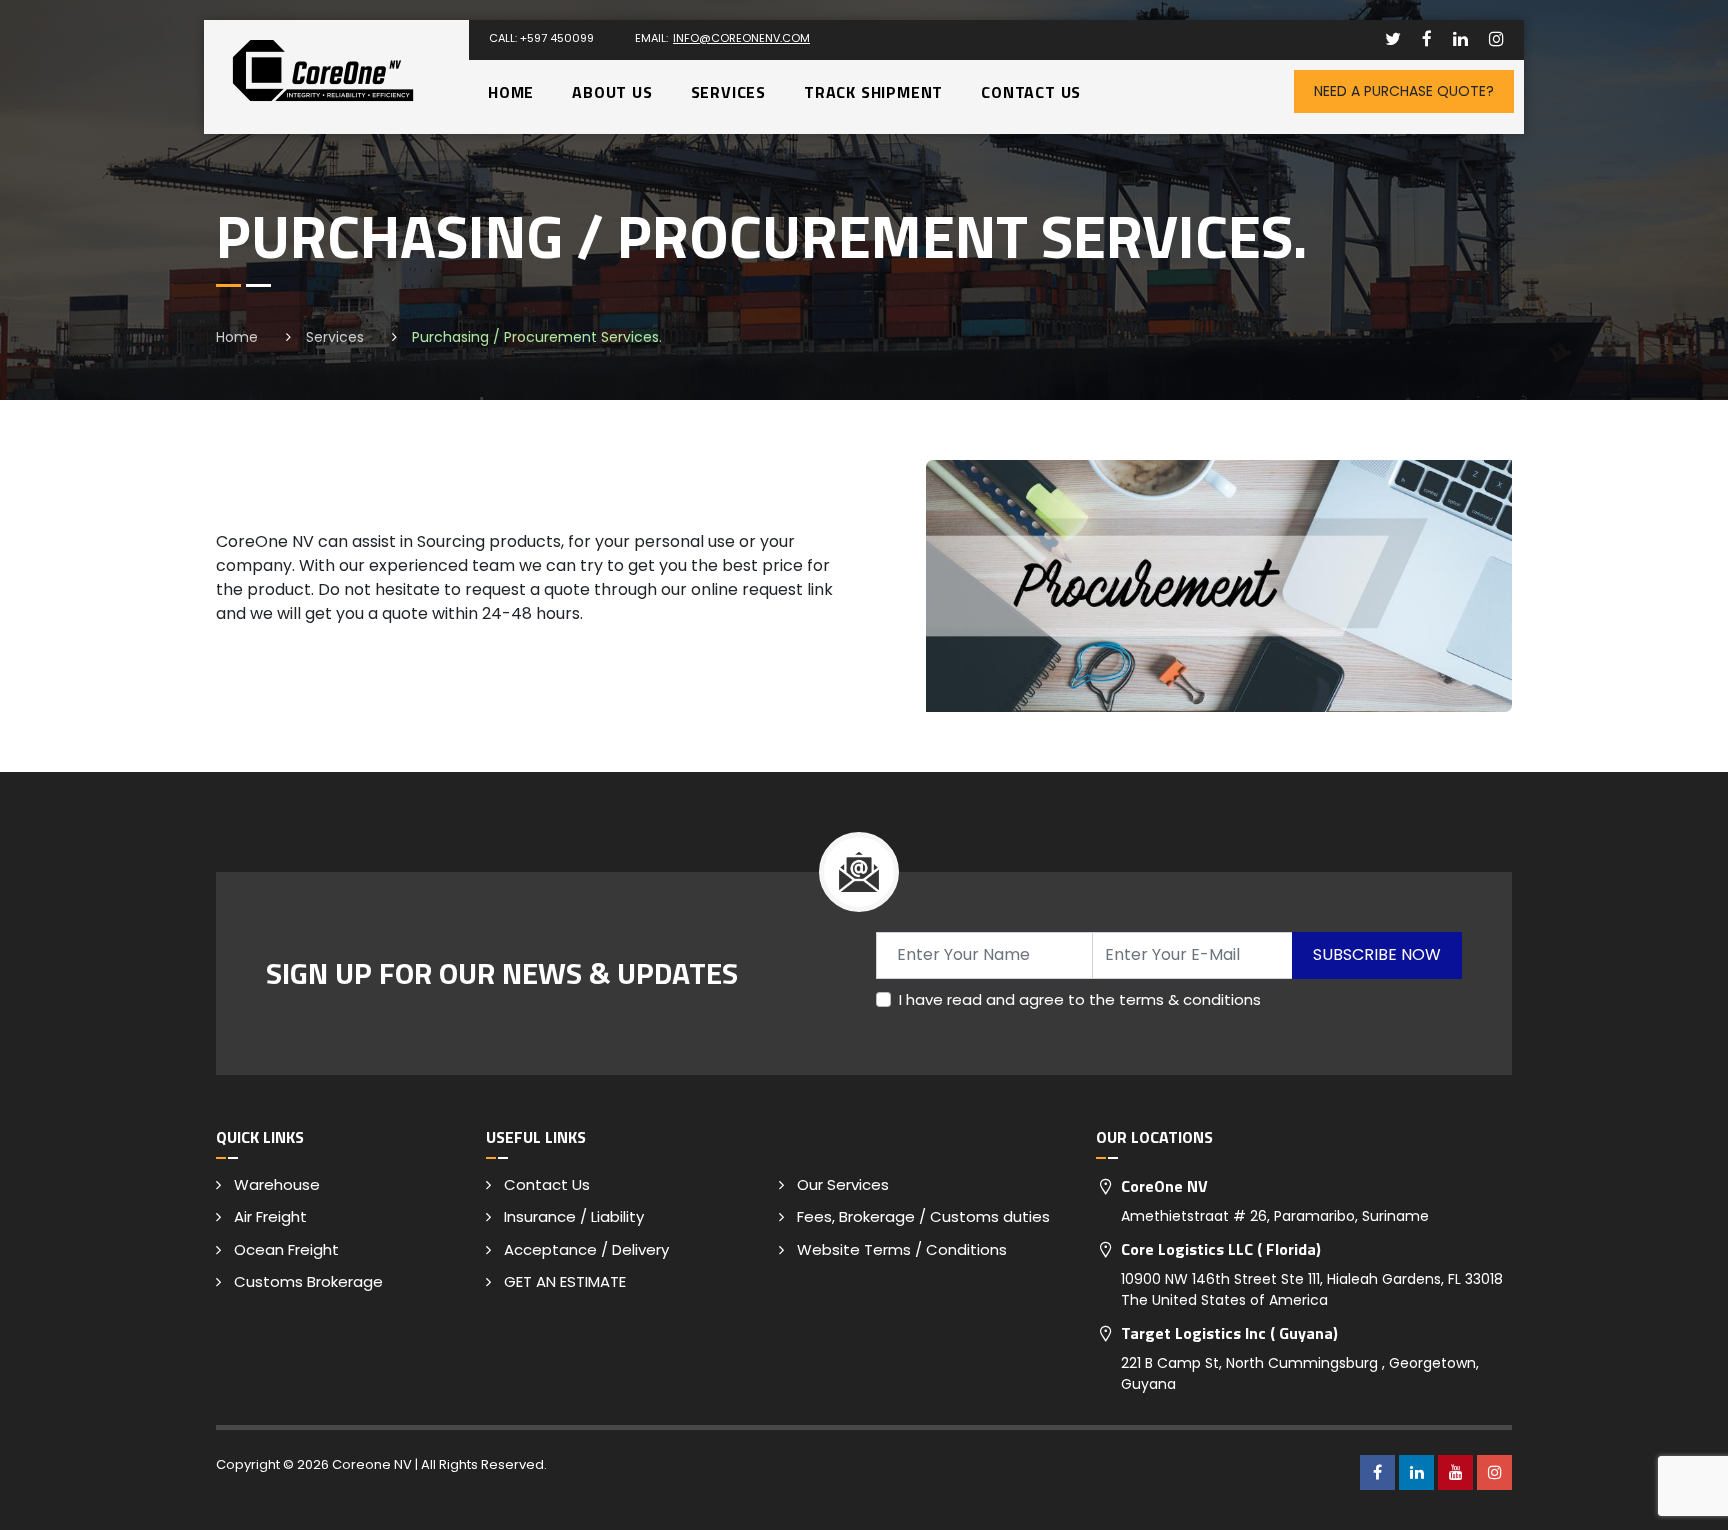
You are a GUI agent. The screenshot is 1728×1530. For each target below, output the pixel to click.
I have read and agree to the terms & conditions (1080, 999)
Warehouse (277, 1184)
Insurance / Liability (574, 1216)
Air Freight (270, 1216)
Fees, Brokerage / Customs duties (923, 1216)
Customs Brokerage (308, 1281)
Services (728, 92)
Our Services (843, 1184)
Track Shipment (873, 92)
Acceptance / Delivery (586, 1249)
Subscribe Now (1377, 954)
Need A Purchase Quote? (1404, 91)
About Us (612, 92)
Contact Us (1031, 92)
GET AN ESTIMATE (565, 1281)
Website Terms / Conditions (902, 1249)
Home (511, 92)
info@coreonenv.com (741, 38)
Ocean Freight (286, 1249)
